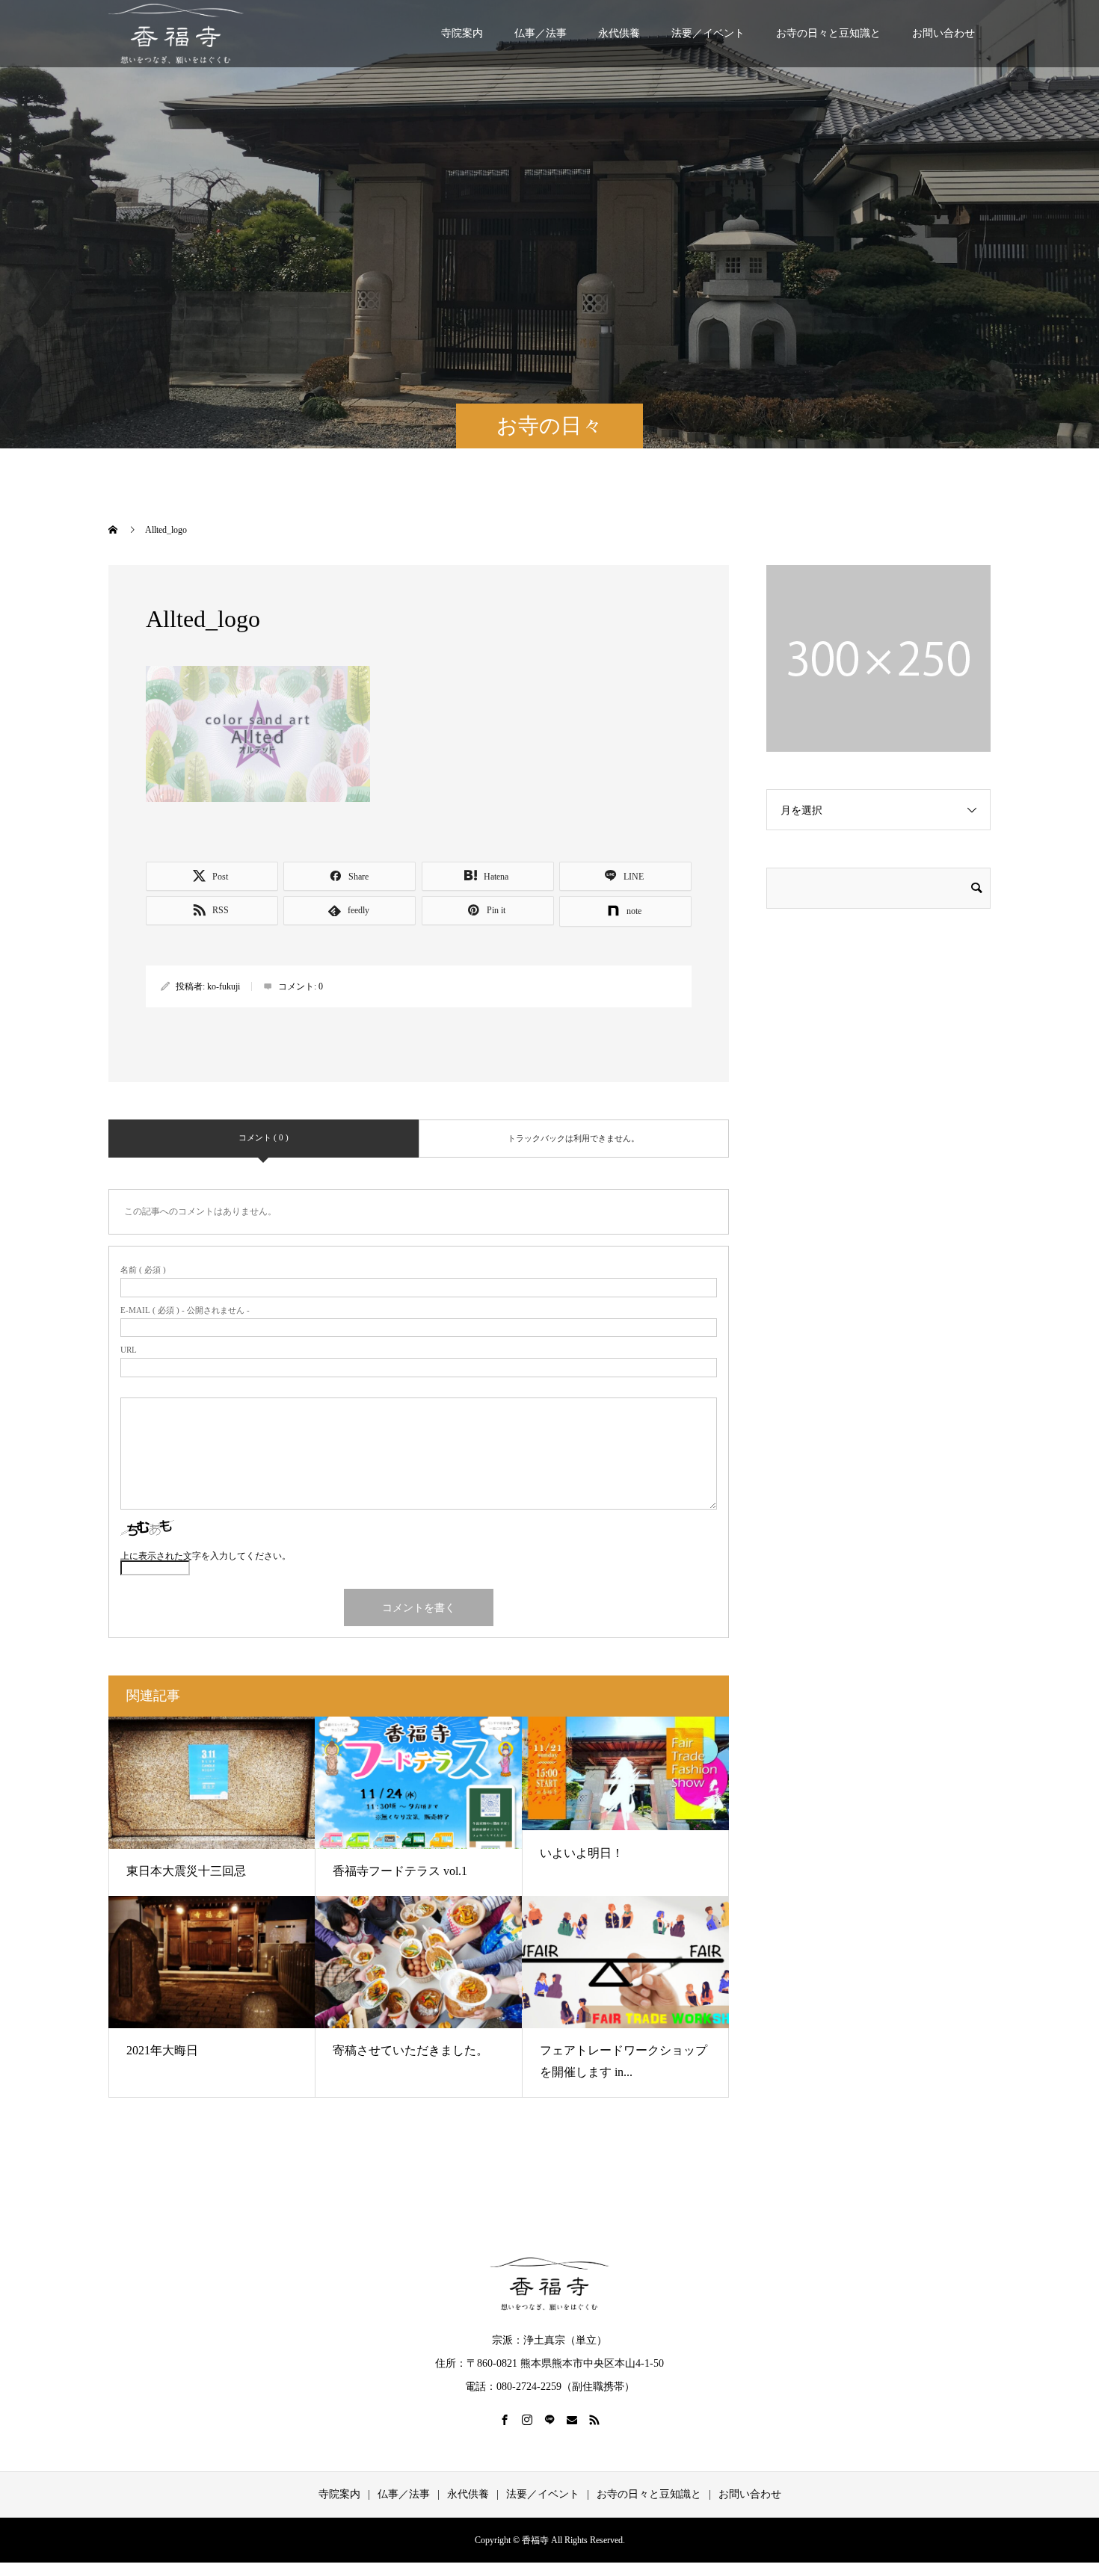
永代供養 (619, 33)
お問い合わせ (943, 33)
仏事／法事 (541, 33)
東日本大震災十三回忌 (186, 1871)
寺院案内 (462, 33)
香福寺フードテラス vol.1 (400, 1871)
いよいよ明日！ (582, 1853)
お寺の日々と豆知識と (828, 33)
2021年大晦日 (162, 2050)
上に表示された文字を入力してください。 (206, 1556)
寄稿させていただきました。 (410, 2050)
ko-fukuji (224, 986)
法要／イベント (708, 33)
